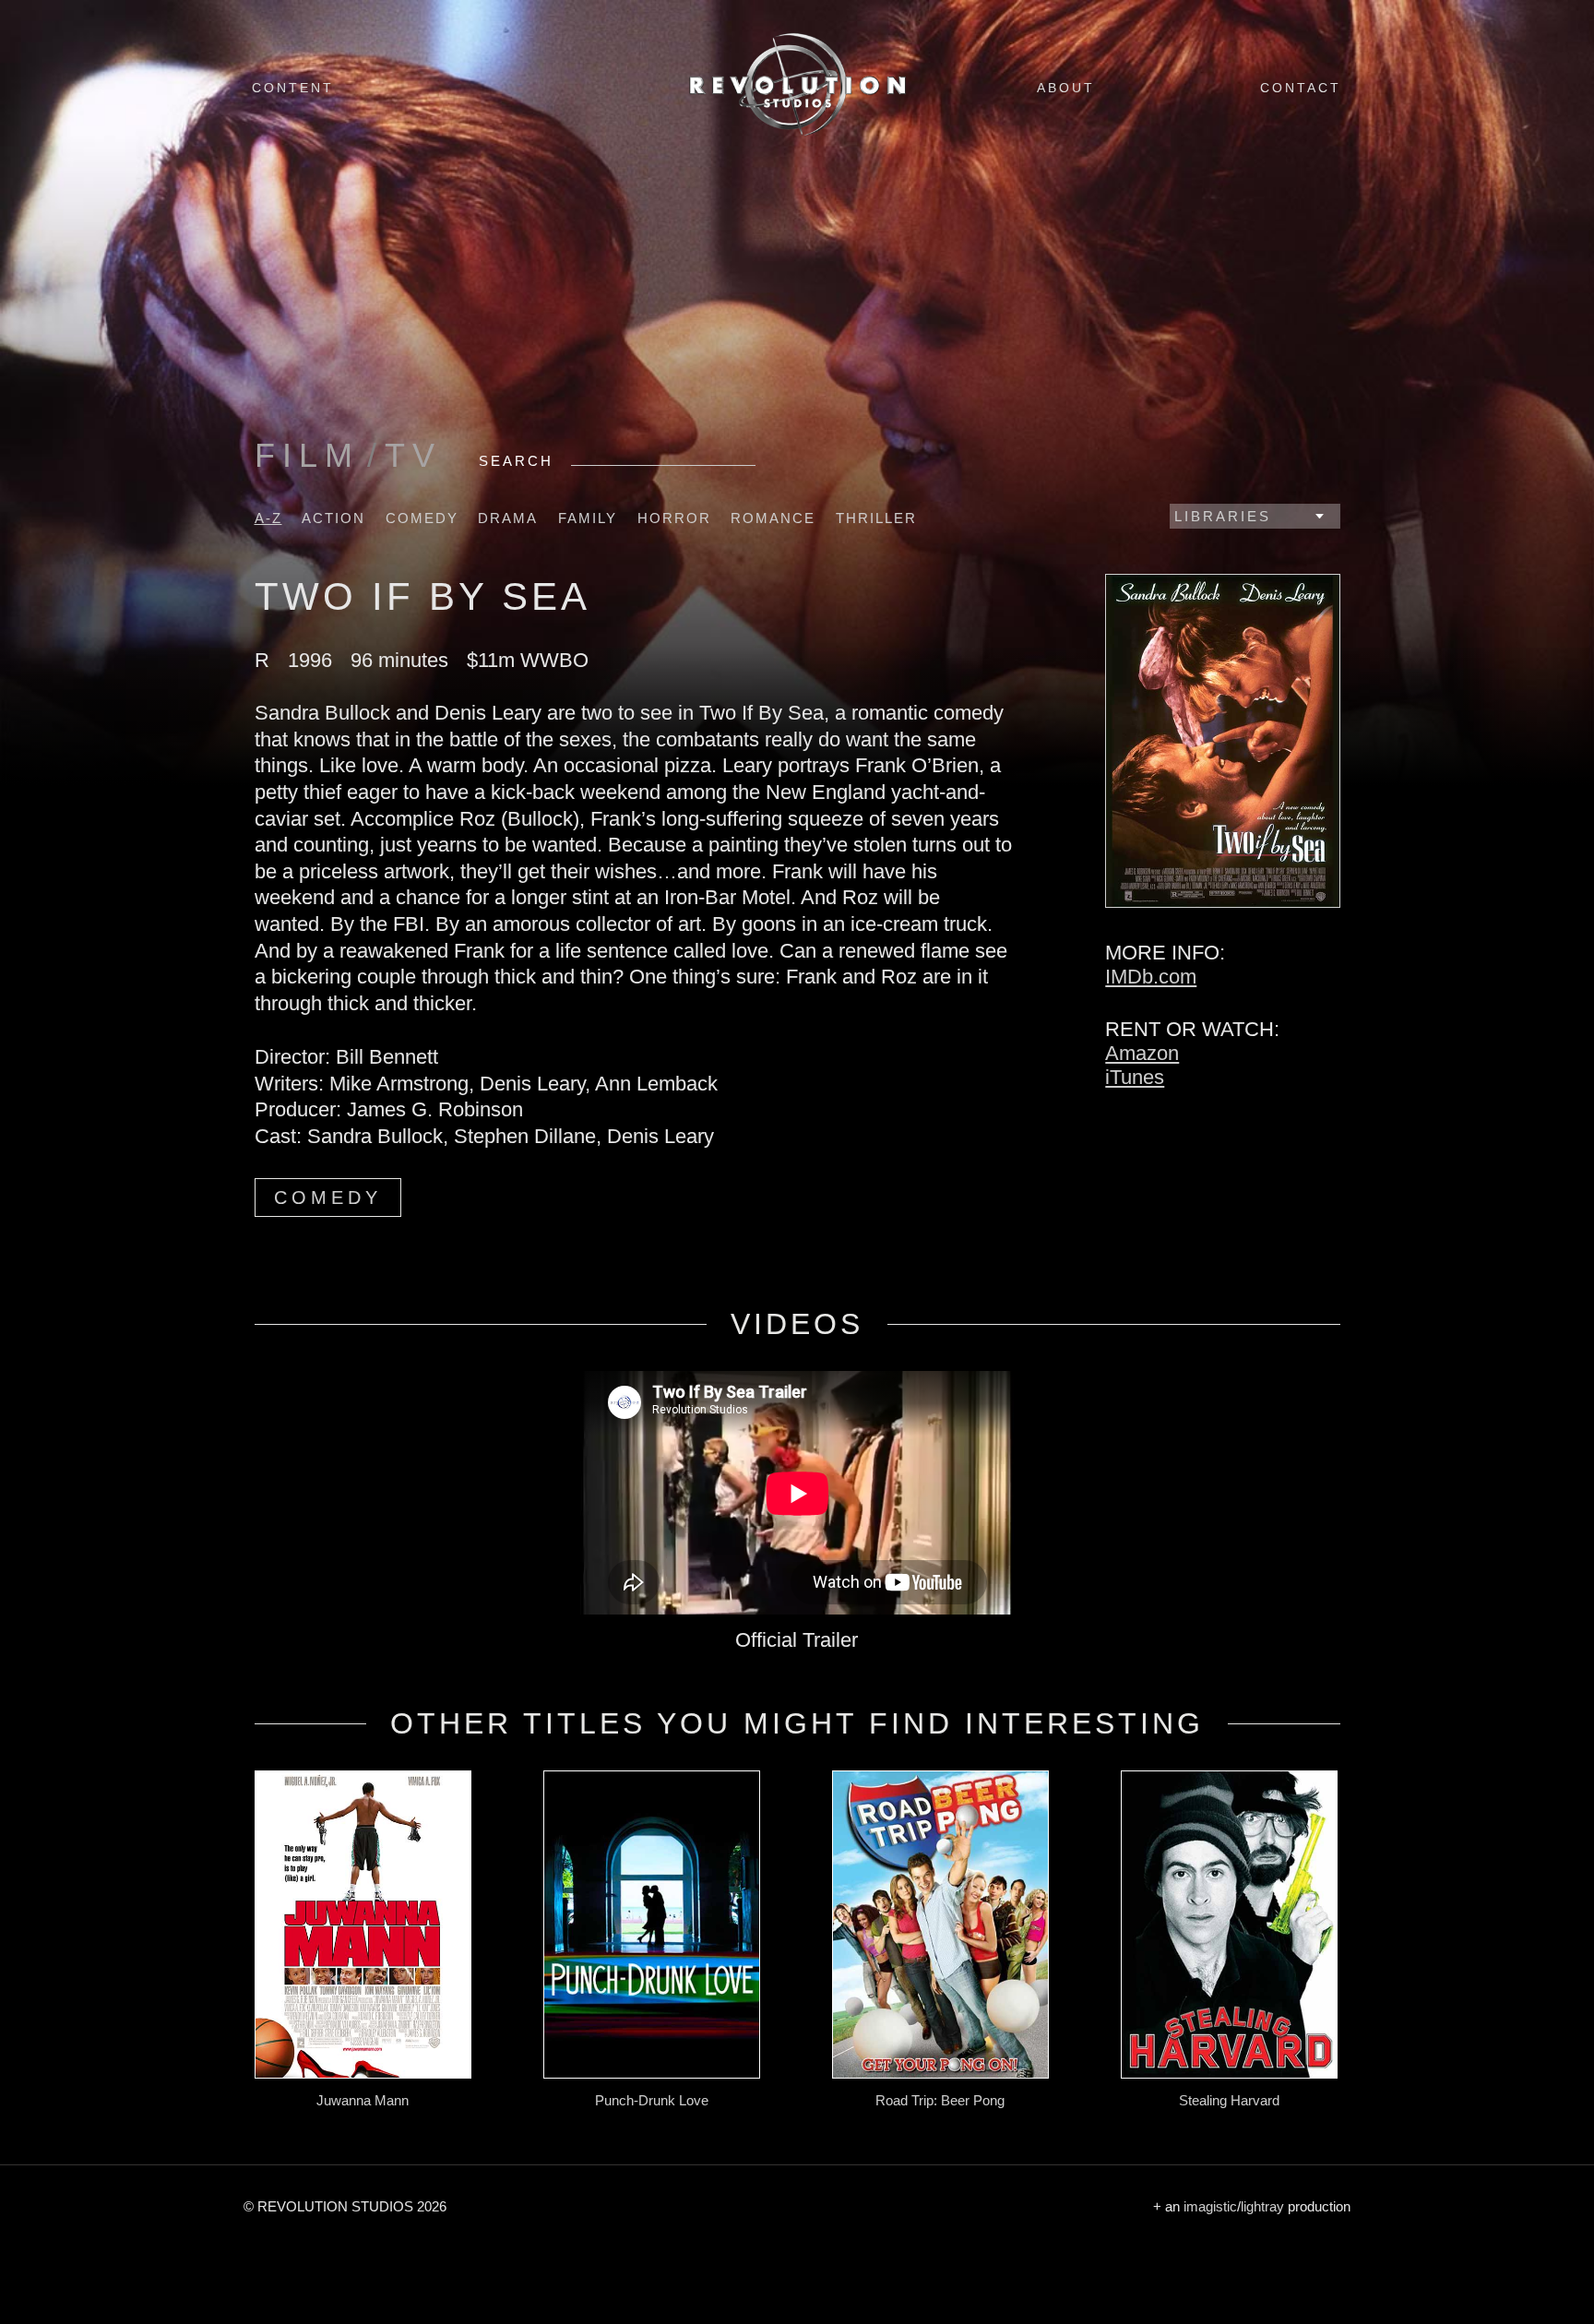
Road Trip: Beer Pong (940, 2100)
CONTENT (293, 88)
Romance (773, 518)
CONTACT (1301, 88)
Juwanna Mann (363, 2100)
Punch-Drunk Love (652, 2100)
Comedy (422, 518)
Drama (508, 518)
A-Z (268, 518)
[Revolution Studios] (797, 135)
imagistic (1210, 2206)
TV (413, 455)
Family (588, 518)
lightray (1262, 2206)
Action (333, 518)
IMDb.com (1151, 977)
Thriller (876, 518)
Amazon (1142, 1053)
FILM (307, 455)
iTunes (1135, 1077)
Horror (674, 518)
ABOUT (1066, 88)
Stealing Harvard (1229, 2100)
